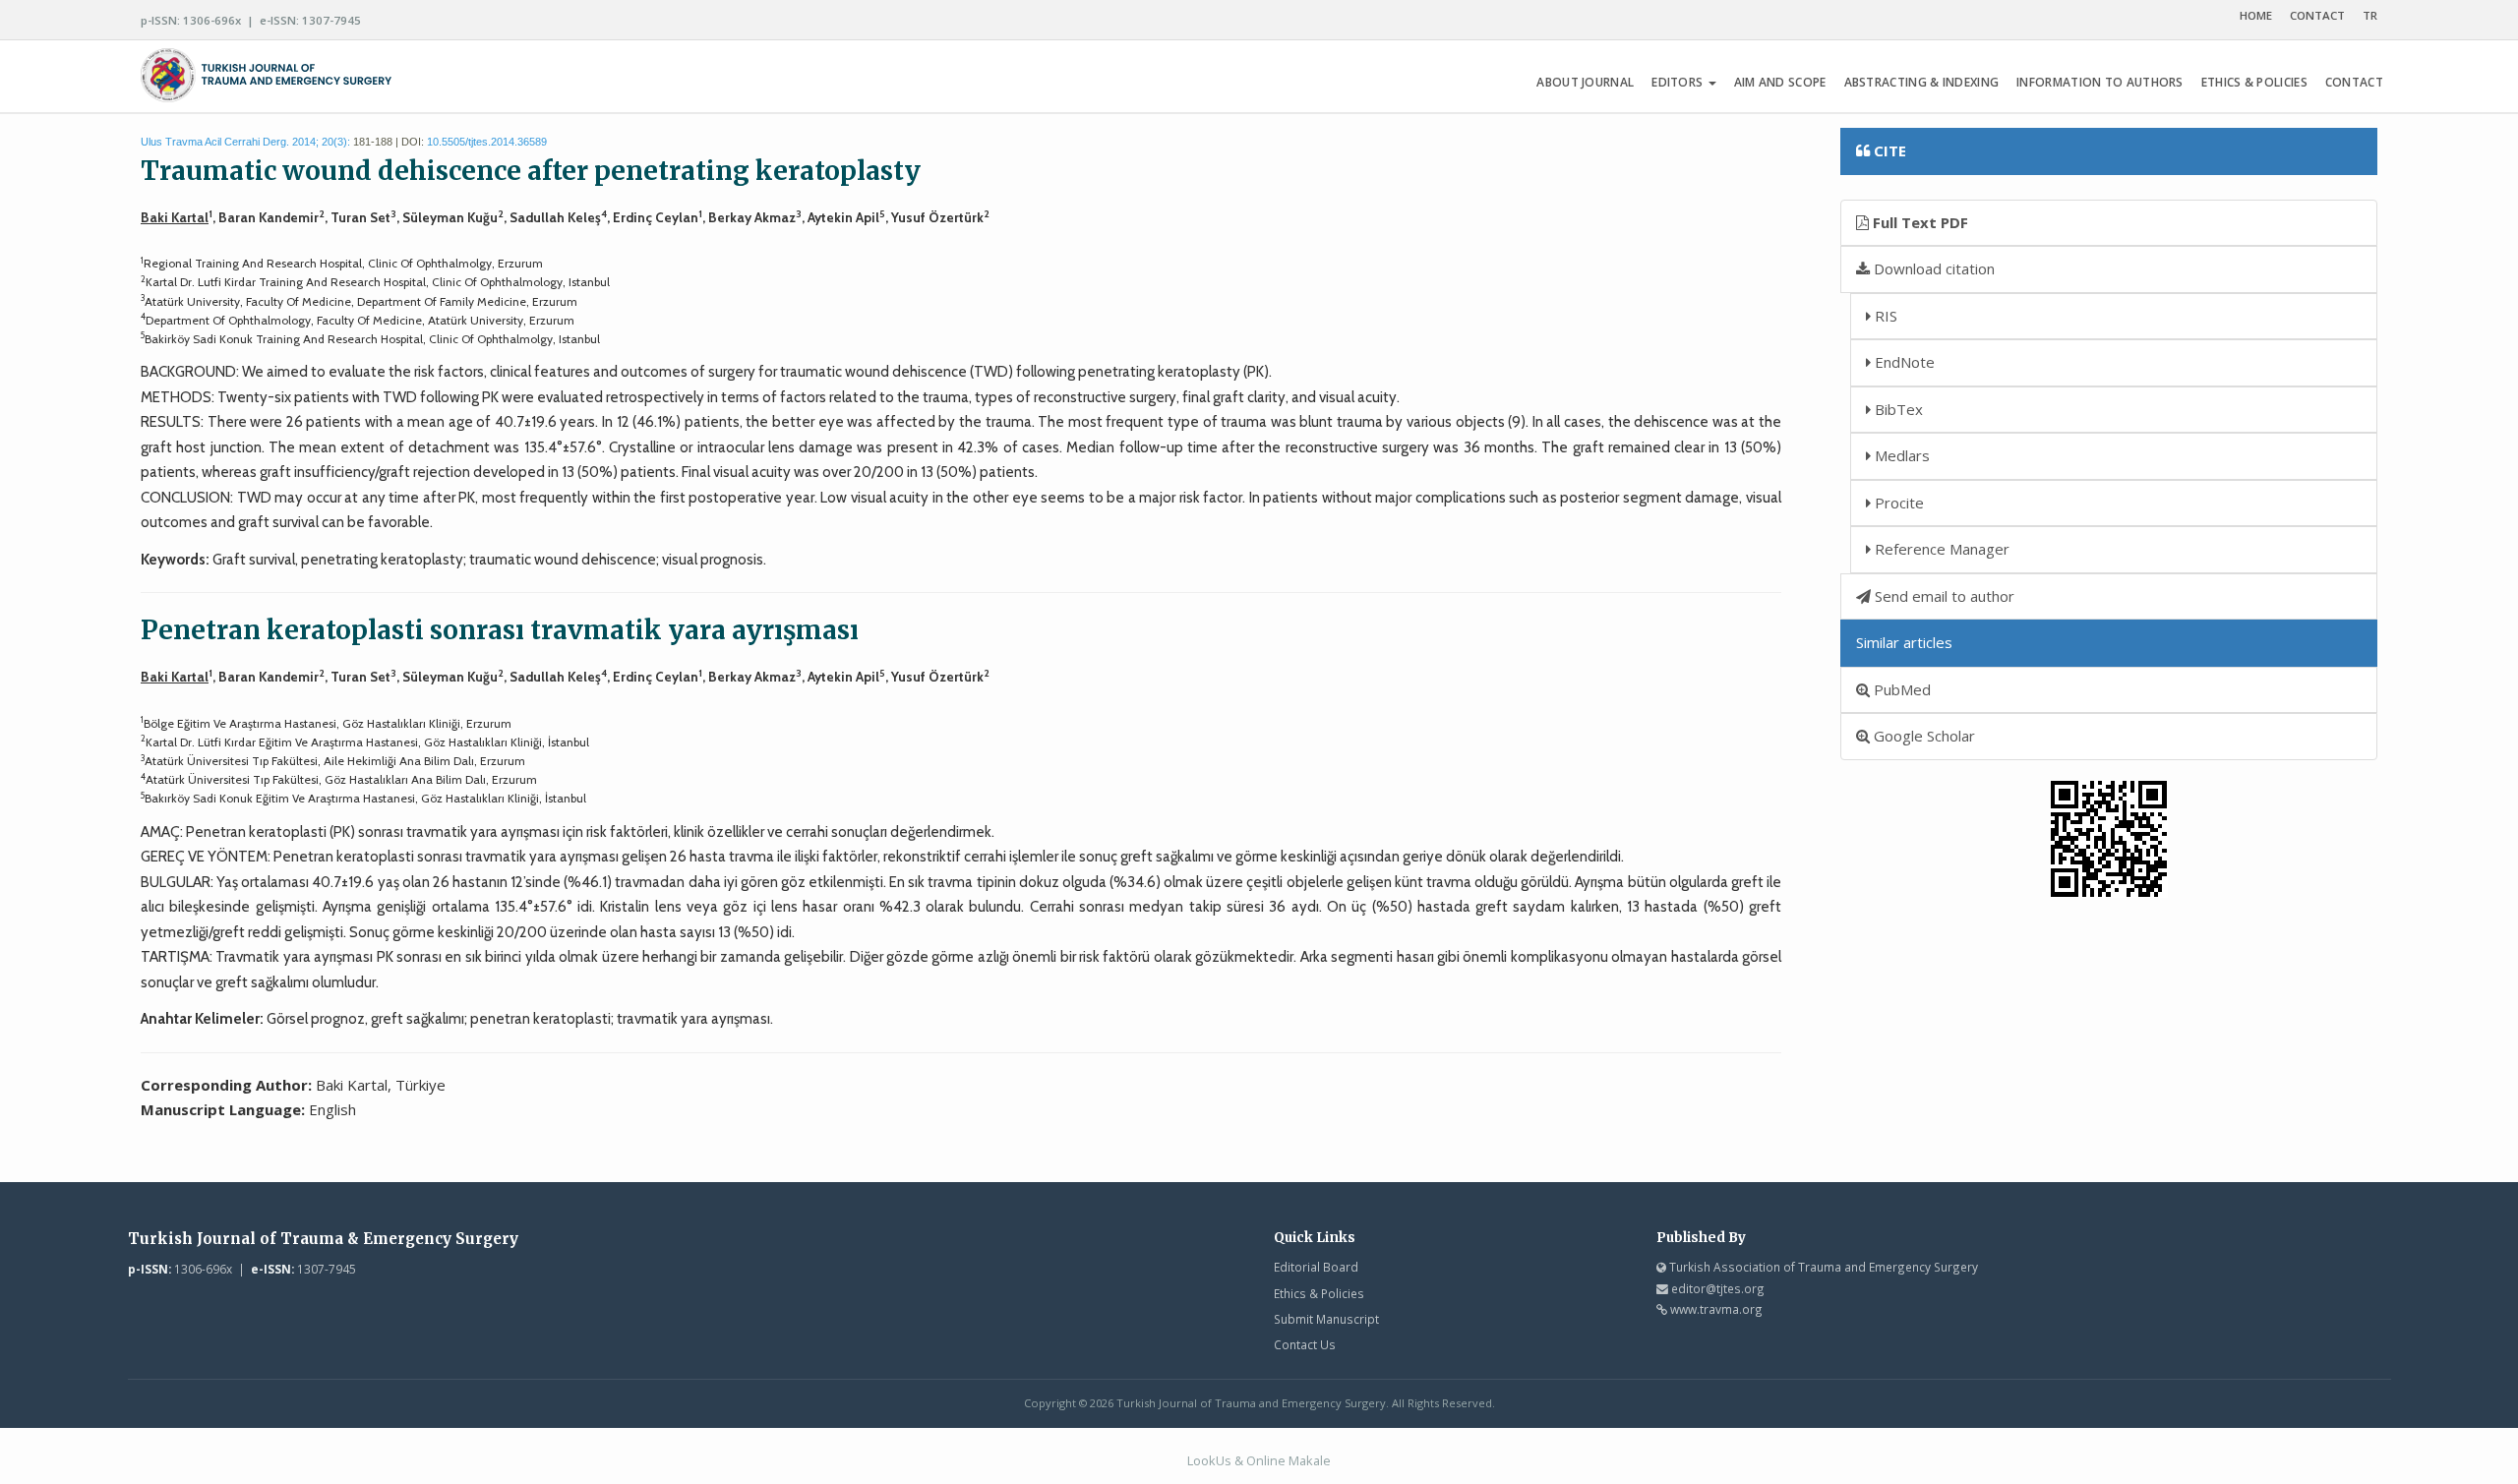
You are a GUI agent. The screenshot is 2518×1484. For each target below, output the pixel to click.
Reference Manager (1940, 549)
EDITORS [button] (1679, 82)
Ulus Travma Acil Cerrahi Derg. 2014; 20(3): (245, 142)
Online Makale (1289, 1460)
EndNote (1903, 362)
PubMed (1900, 689)
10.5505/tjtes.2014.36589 (487, 142)
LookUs (1209, 1460)
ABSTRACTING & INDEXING (1922, 82)
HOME (2256, 15)
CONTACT (2317, 15)
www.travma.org (1716, 1309)
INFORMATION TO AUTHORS (2100, 82)
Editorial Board (1316, 1267)
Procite (1897, 503)
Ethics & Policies (1319, 1293)
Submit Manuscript (1326, 1319)
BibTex (1897, 409)
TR (2370, 15)
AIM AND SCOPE (1780, 82)
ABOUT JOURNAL (1585, 82)
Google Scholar (1922, 736)
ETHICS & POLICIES (2254, 82)
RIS (1884, 316)
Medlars (1900, 455)
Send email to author (1943, 596)
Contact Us (1305, 1344)
